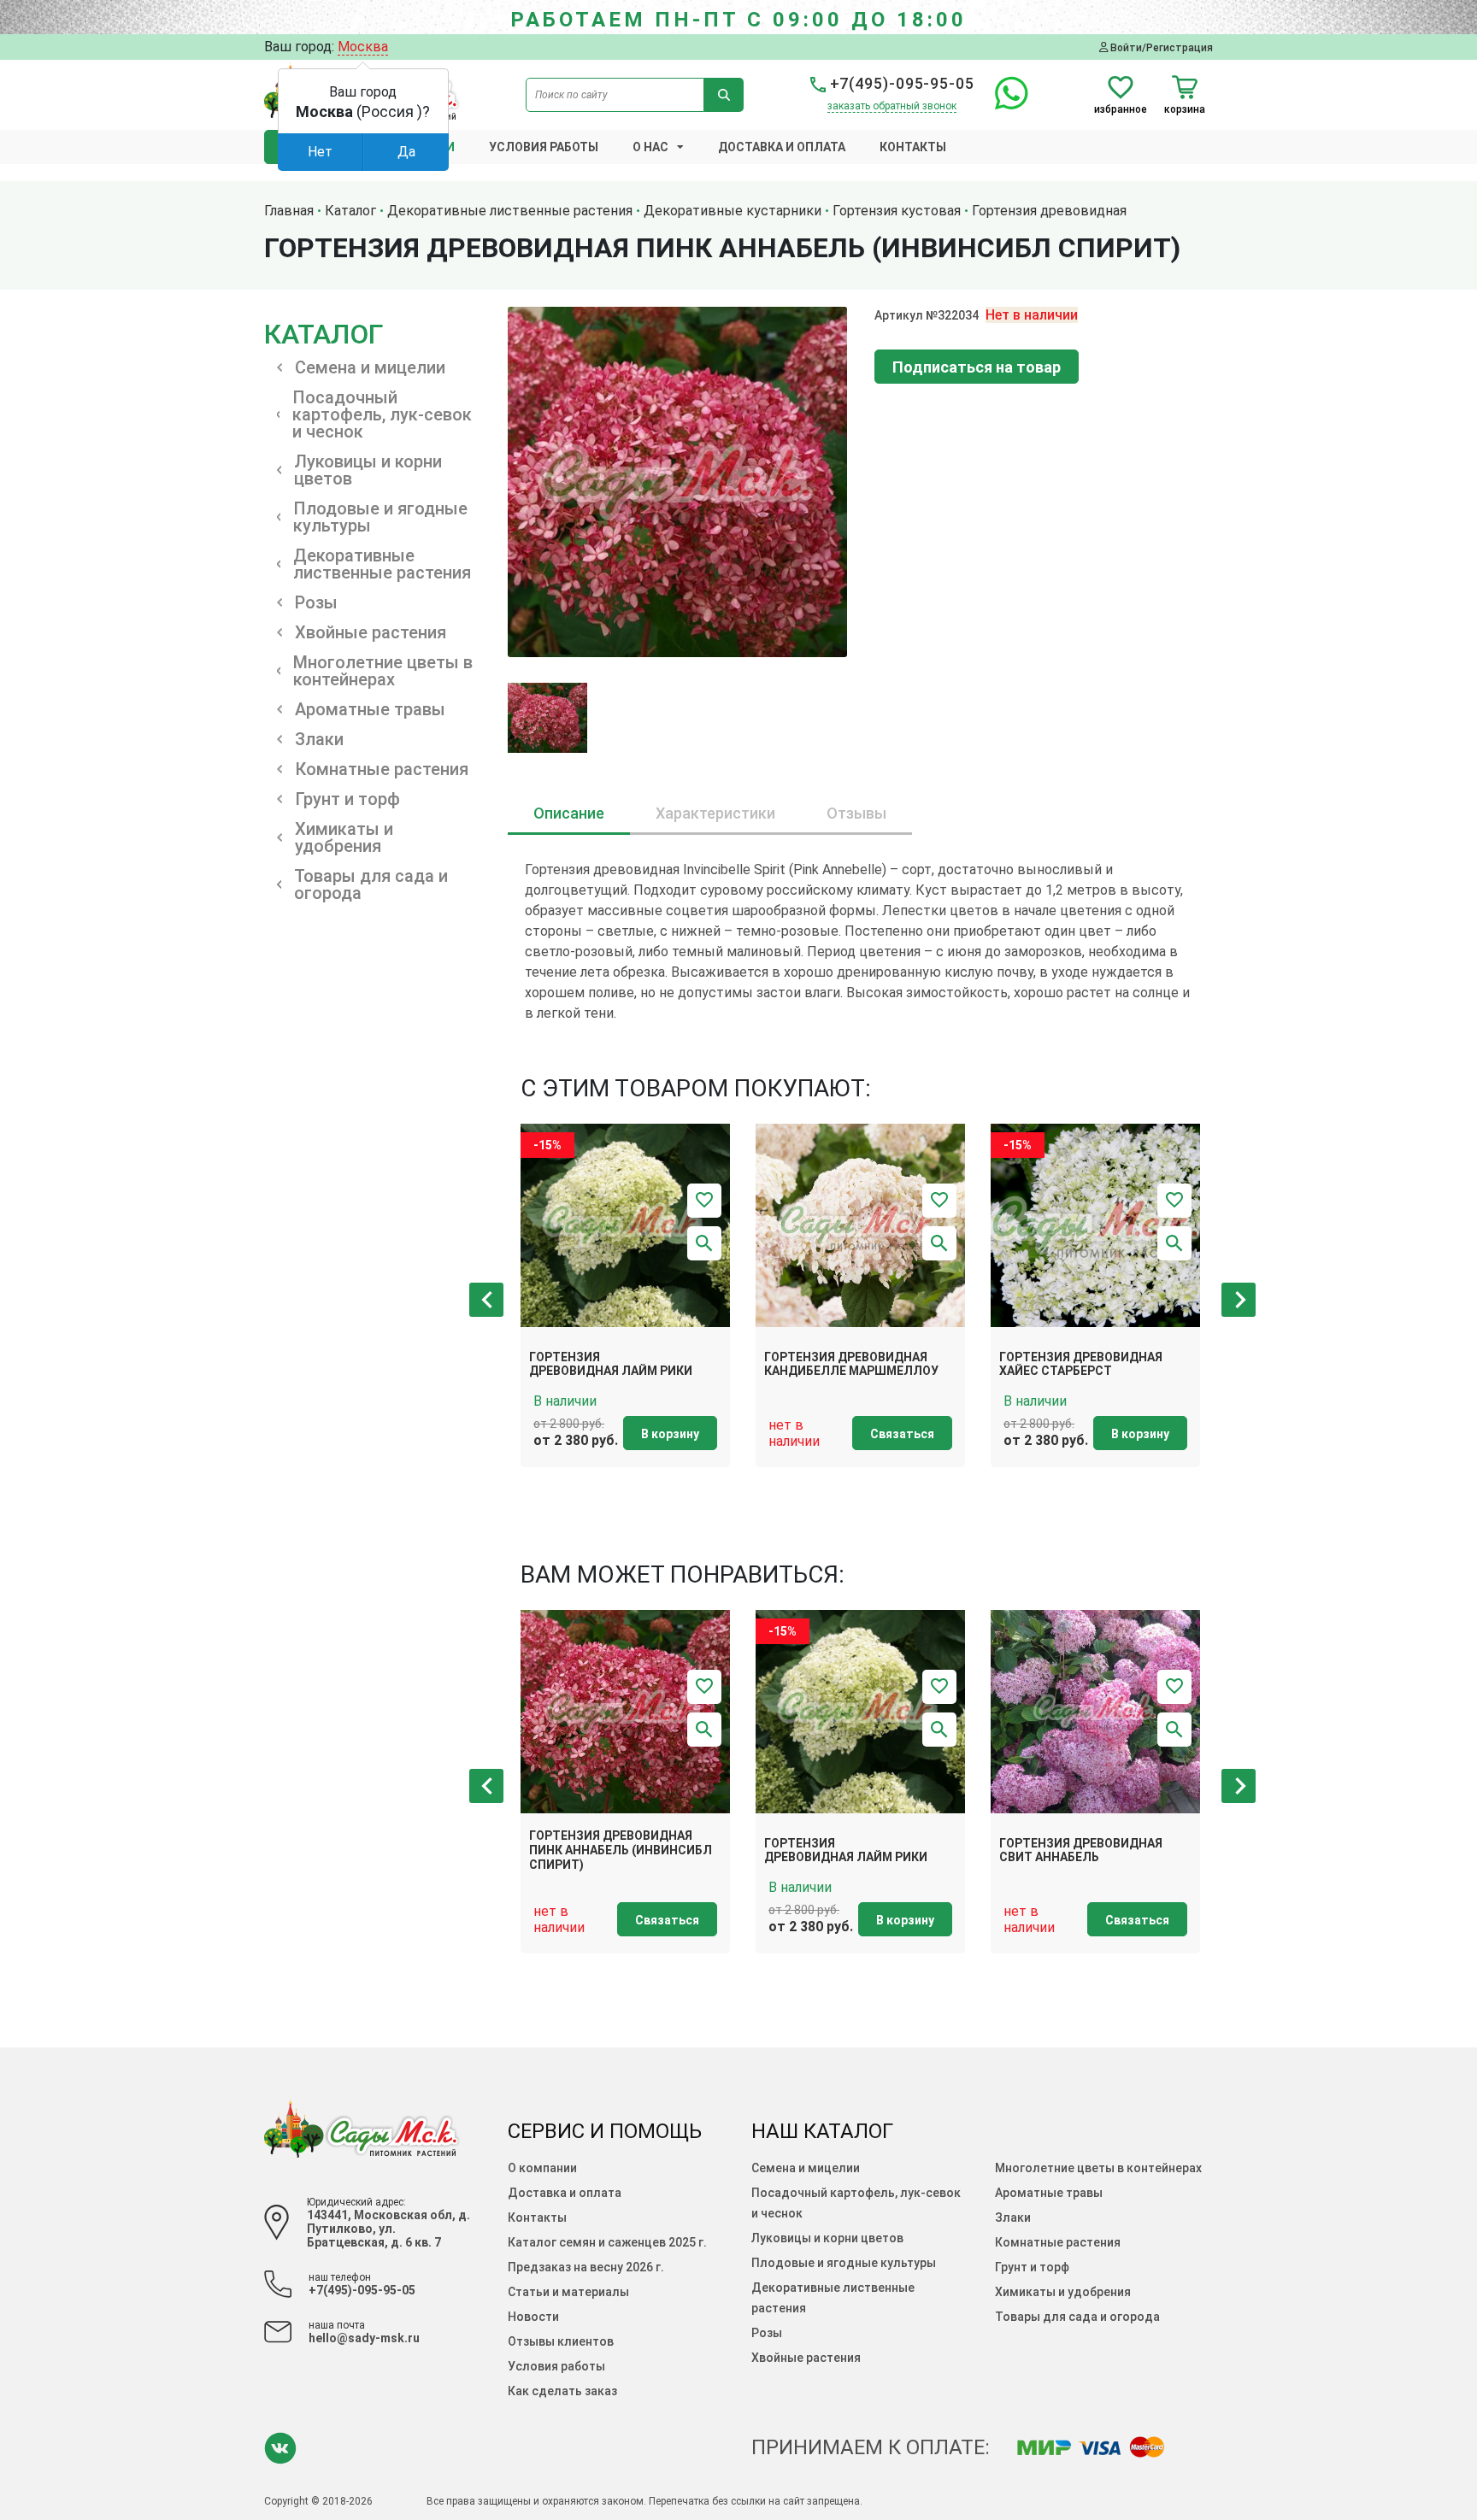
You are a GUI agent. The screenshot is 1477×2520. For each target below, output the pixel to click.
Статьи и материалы (568, 2292)
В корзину (670, 1434)
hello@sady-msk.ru (364, 2338)
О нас (650, 147)
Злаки (1013, 2217)
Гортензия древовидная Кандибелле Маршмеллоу (851, 1364)
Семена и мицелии (806, 2168)
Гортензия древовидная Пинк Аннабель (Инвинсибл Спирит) (621, 1850)
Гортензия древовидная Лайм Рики (611, 1364)
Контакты (913, 147)
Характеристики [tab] (715, 813)
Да (406, 152)
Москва (363, 47)
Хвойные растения (806, 2358)
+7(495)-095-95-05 (900, 83)
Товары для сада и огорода (1077, 2317)
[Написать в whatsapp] (1003, 103)
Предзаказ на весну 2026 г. (586, 2267)
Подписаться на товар (977, 367)
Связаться (902, 1434)
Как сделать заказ (562, 2391)
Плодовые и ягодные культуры (844, 2263)
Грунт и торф (1032, 2267)
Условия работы (544, 147)
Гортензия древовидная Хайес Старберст (1081, 1364)
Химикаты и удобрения (1063, 2292)
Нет (320, 152)
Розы (767, 2333)
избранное (1121, 109)
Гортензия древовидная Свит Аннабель (1081, 1850)
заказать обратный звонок (892, 106)
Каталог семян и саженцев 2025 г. (607, 2242)
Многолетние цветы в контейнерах (1098, 2168)
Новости (533, 2317)
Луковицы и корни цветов (827, 2238)
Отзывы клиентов (561, 2341)
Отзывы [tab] (856, 813)
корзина (1185, 109)
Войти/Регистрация (1160, 47)
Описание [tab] (569, 813)
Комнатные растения (1058, 2242)
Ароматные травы (1049, 2193)
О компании (542, 2168)
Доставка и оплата (782, 147)
